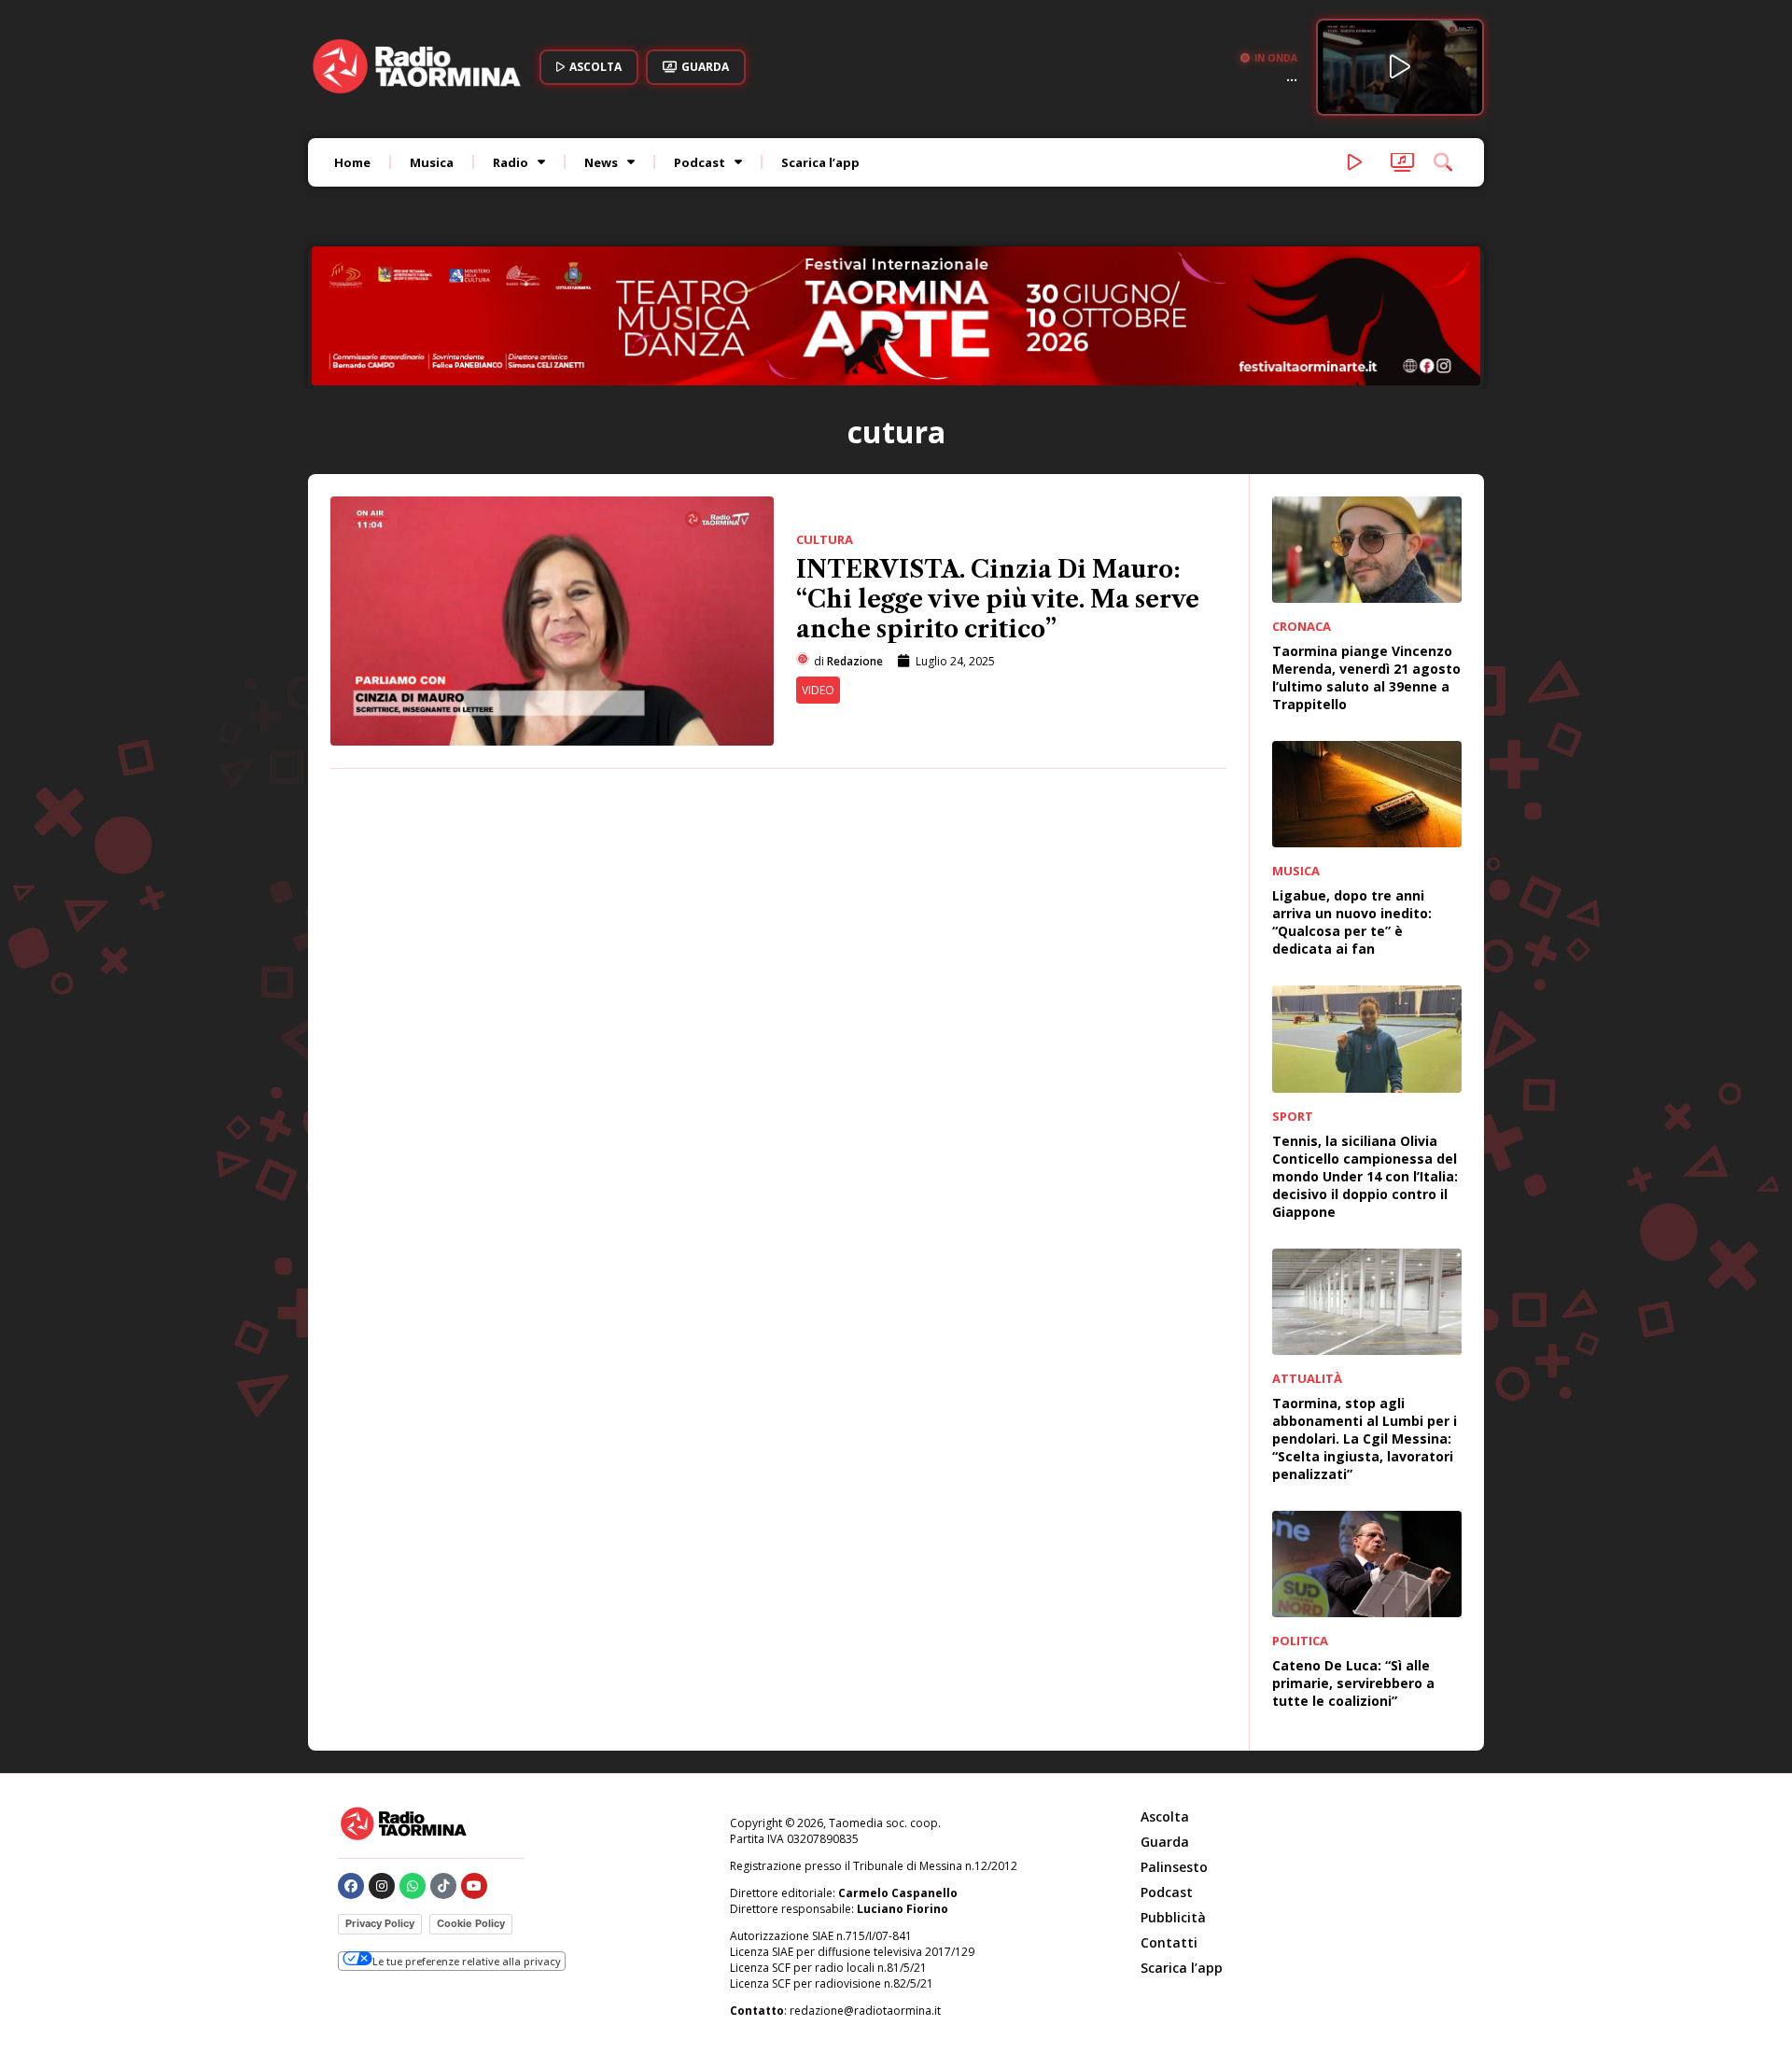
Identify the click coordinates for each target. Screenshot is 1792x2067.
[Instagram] (382, 1886)
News (601, 162)
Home (352, 162)
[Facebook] (351, 1886)
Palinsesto (1174, 1867)
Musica (432, 162)
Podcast (700, 162)
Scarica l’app (820, 162)
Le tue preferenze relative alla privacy (467, 1961)
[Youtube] (474, 1886)
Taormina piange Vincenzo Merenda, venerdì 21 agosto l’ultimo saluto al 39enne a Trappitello (1366, 677)
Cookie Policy (471, 1923)
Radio (511, 162)
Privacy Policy (380, 1923)
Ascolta (1165, 1816)
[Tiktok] (443, 1886)
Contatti (1169, 1942)
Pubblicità (1173, 1917)
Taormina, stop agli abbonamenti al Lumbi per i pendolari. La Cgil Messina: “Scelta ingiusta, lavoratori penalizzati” (1365, 1439)
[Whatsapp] (413, 1886)
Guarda (1165, 1842)
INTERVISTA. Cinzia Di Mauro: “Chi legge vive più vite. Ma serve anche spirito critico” (998, 600)
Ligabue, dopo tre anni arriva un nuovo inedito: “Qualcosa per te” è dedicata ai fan (1352, 922)
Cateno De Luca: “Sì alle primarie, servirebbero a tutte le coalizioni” (1353, 1683)
